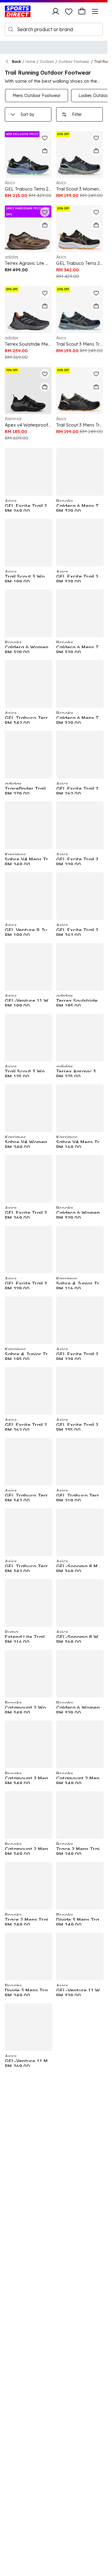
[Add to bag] (45, 151)
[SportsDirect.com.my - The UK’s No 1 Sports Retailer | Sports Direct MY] (18, 11)
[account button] (56, 11)
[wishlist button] (69, 11)
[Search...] (11, 29)
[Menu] (95, 11)
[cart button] (82, 11)
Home (30, 62)
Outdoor (47, 62)
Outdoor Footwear (74, 62)
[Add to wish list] (45, 138)
